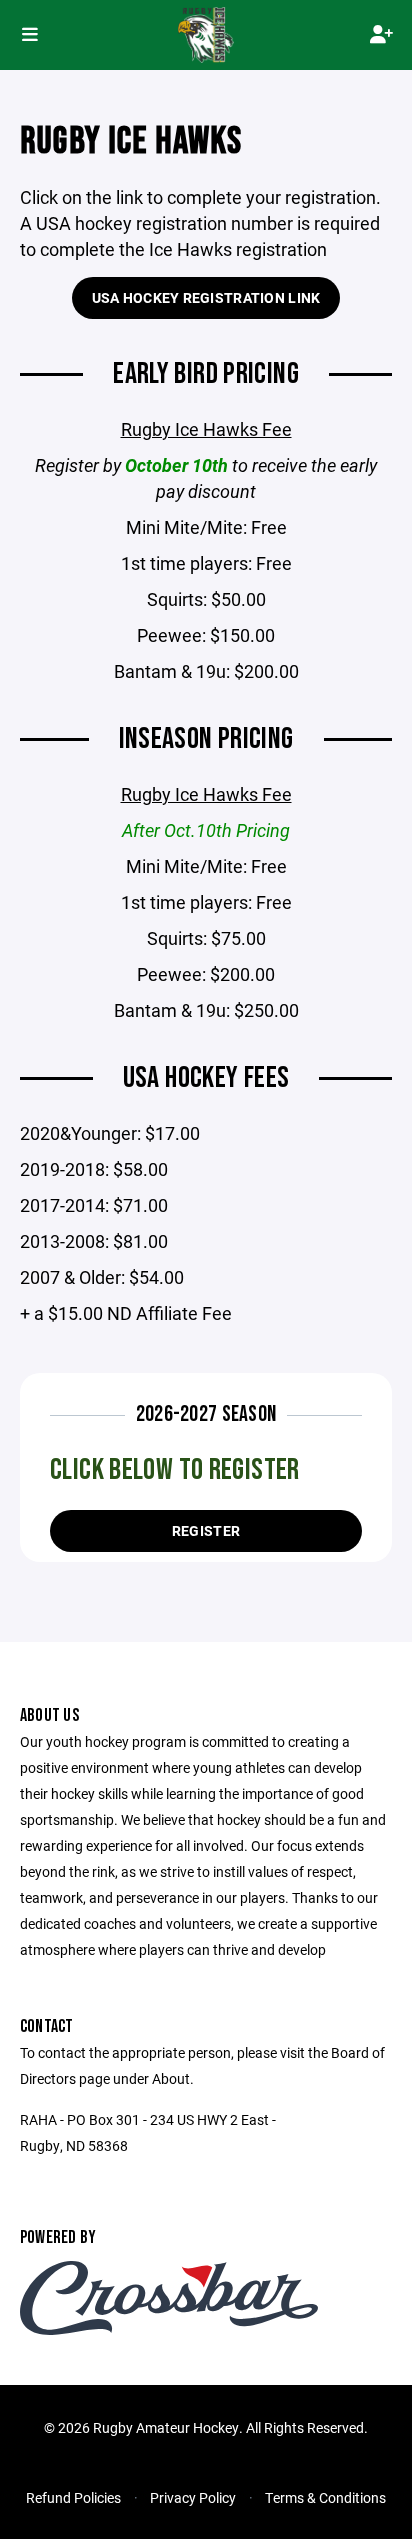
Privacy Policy (193, 2497)
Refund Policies (73, 2497)
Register (206, 1530)
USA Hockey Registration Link (206, 297)
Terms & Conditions (325, 2497)
